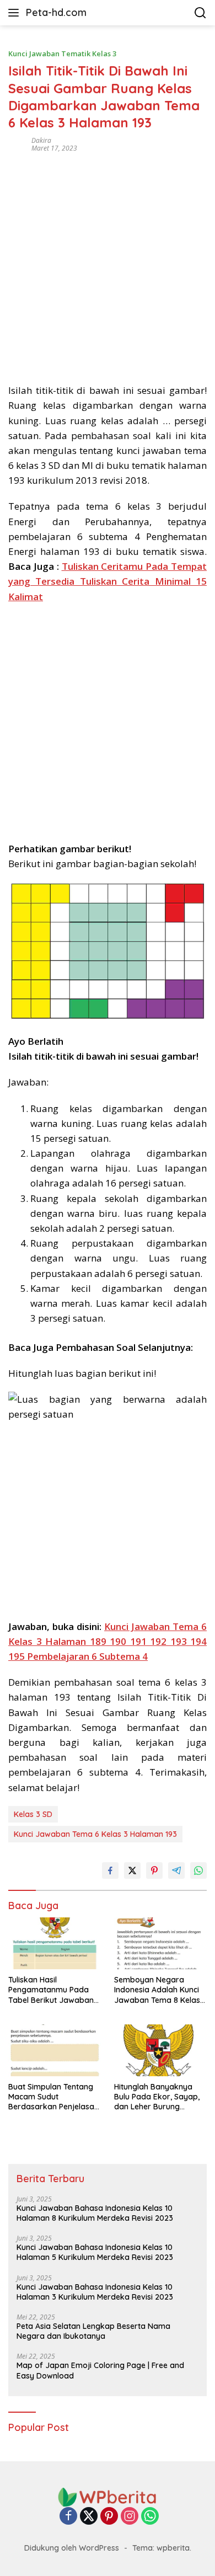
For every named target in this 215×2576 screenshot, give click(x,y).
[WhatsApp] (150, 2517)
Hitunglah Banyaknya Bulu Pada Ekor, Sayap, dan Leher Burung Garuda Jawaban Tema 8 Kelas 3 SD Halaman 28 (160, 2097)
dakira (41, 140)
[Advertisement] (108, 264)
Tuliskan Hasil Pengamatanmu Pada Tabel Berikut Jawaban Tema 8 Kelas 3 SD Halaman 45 (51, 1990)
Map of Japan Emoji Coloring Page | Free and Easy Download (100, 2370)
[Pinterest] (109, 2517)
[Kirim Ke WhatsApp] (198, 1870)
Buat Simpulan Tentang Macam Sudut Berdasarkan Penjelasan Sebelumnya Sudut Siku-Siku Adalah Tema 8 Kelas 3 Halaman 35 (53, 2097)
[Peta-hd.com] (108, 2496)
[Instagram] (130, 2517)
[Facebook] (68, 2517)
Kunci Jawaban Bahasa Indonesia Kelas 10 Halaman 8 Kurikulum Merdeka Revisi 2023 (95, 2213)
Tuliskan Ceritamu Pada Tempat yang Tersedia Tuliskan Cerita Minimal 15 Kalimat (108, 581)
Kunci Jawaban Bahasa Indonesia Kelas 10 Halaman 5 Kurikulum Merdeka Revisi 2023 (95, 2252)
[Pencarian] (200, 13)
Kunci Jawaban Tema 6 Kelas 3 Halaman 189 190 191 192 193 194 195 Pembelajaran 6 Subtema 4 (108, 1641)
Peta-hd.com (56, 12)
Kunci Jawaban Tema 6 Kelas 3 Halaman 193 (95, 1834)
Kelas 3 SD (33, 1814)
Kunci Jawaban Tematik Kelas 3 (62, 54)
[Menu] (16, 13)
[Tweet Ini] (132, 1870)
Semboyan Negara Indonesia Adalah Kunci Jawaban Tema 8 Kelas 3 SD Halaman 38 (160, 1990)
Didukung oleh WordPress (72, 2548)
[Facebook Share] (110, 1870)
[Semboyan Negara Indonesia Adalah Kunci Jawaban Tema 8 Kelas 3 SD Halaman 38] (160, 1943)
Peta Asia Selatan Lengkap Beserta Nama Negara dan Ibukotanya (93, 2331)
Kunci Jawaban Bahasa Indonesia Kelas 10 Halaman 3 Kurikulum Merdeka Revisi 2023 (95, 2292)
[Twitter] (89, 2517)
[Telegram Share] (176, 1870)
